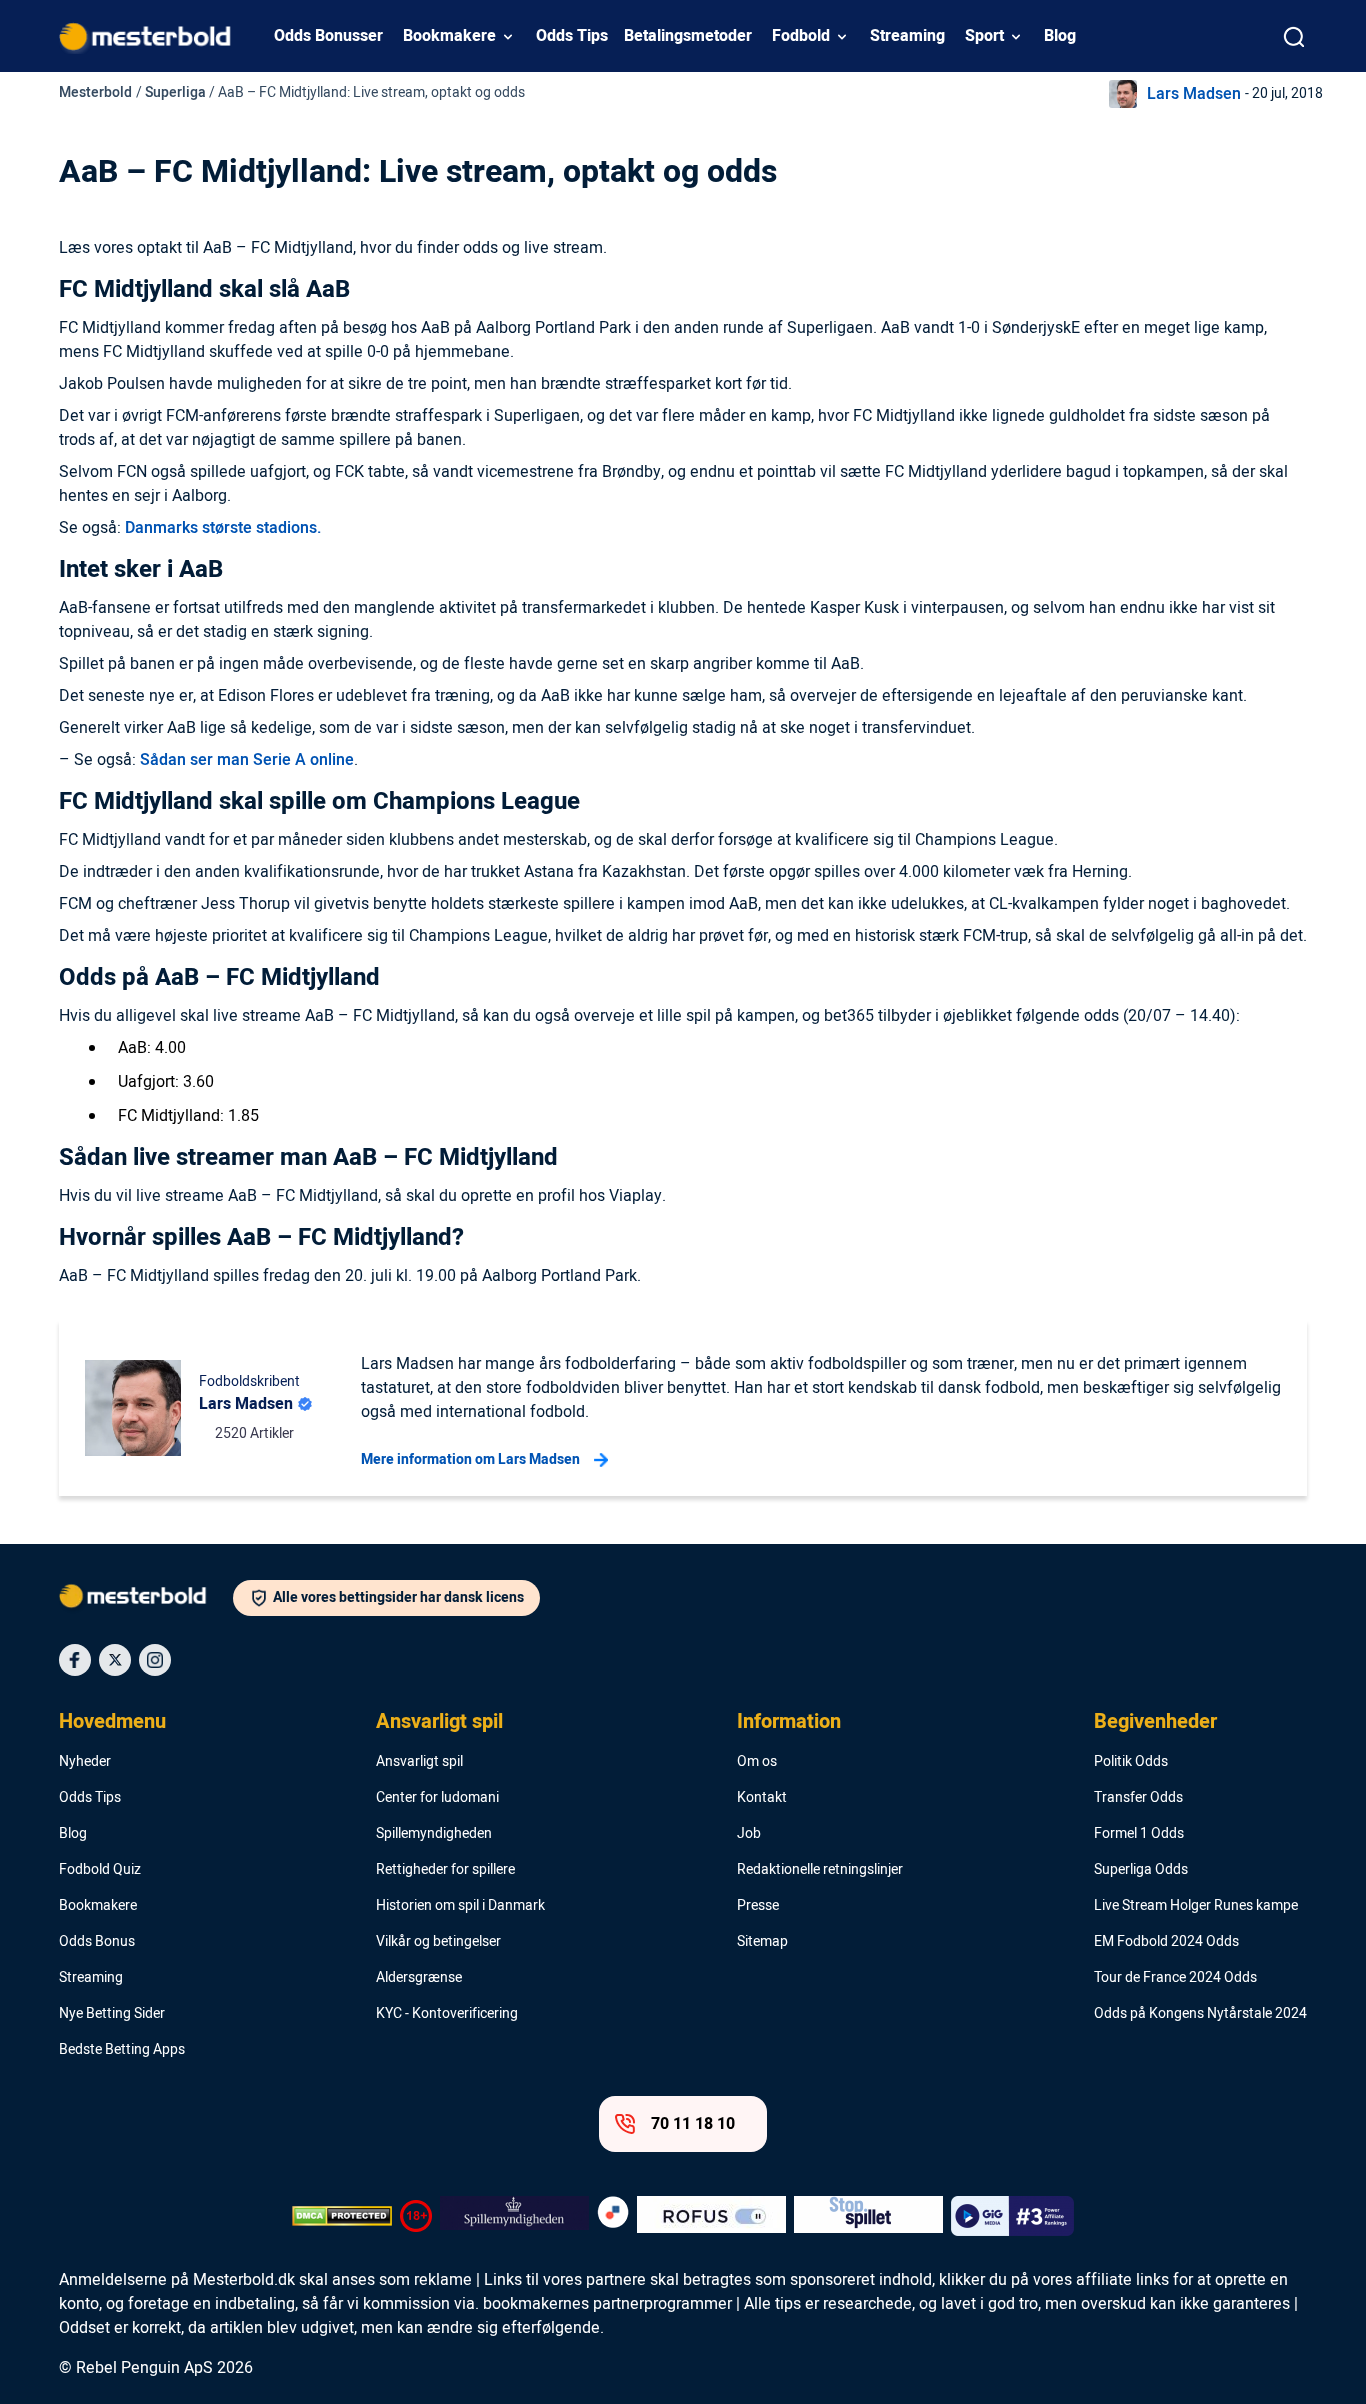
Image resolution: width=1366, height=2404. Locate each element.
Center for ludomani (437, 1798)
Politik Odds (1131, 1762)
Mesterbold (95, 92)
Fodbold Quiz (100, 1870)
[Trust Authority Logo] (514, 2216)
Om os (757, 1762)
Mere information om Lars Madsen (470, 1459)
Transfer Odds (1138, 1798)
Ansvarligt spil (439, 1722)
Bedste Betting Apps (122, 2050)
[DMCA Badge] (342, 2216)
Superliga (175, 92)
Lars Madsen (1194, 94)
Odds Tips (572, 36)
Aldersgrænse (419, 1978)
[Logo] (146, 1600)
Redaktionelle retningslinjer (820, 1870)
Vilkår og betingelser (438, 1942)
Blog (1060, 36)
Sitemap (762, 1942)
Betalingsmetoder (688, 36)
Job (749, 1834)
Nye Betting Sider (112, 2014)
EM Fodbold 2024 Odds (1166, 1942)
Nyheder (85, 1762)
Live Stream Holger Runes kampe (1196, 1906)
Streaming (907, 36)
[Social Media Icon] (75, 1660)
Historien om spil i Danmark (460, 1906)
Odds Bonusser (328, 36)
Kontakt (762, 1798)
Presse (758, 1906)
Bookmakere (449, 36)
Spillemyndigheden (434, 1834)
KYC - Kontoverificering (447, 2014)
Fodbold (801, 36)
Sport (984, 36)
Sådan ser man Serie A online (247, 760)
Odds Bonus (97, 1942)
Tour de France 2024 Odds (1175, 1978)
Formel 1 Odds (1139, 1834)
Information (789, 1722)
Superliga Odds (1141, 1870)
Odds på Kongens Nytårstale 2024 (1200, 2014)
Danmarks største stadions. (223, 528)
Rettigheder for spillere (445, 1870)
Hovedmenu (112, 1722)
